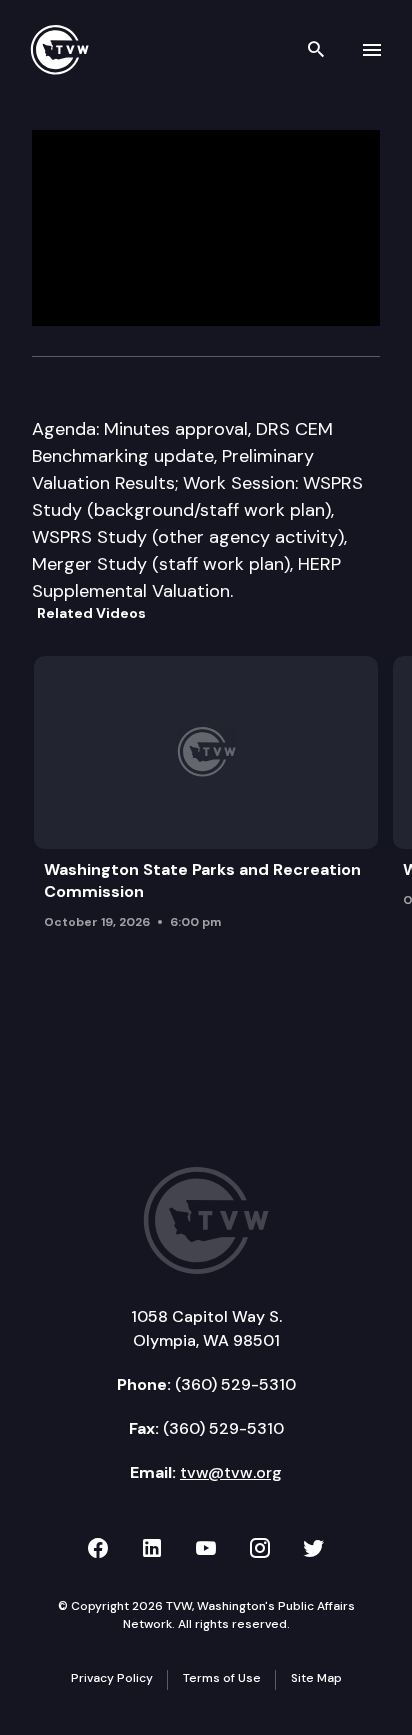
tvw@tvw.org (231, 1472)
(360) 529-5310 (235, 1384)
